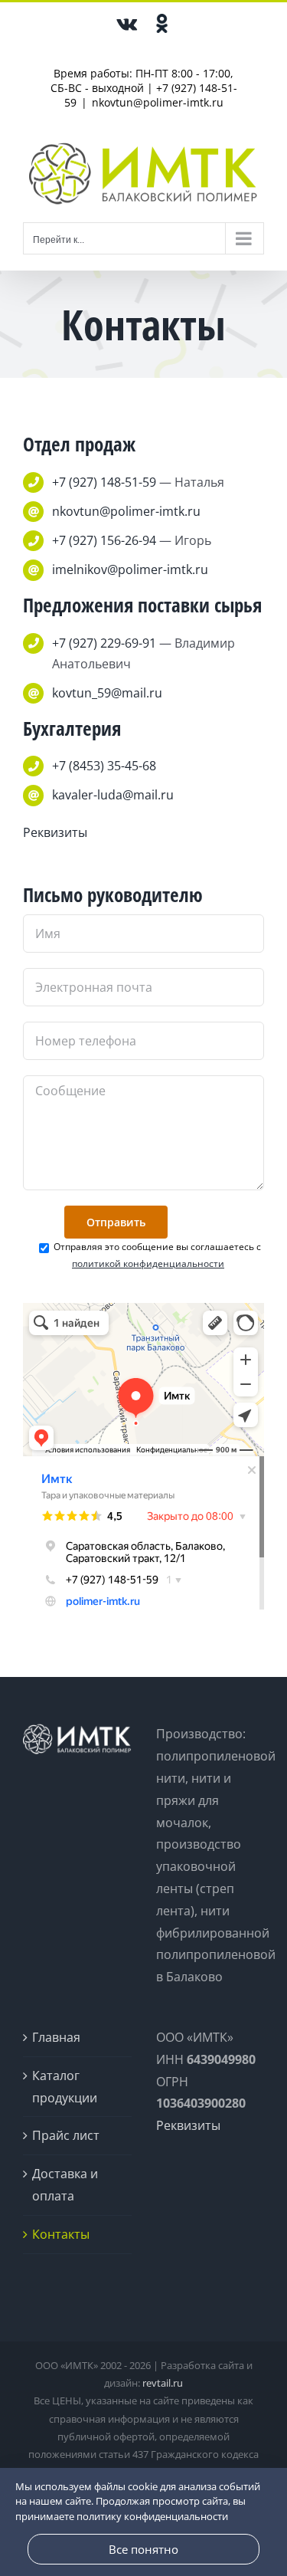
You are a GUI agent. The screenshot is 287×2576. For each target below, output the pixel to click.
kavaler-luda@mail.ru (113, 795)
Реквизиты (55, 832)
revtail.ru (163, 2383)
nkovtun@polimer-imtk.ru (158, 102)
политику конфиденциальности (152, 2516)
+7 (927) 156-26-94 (104, 540)
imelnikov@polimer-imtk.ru (130, 569)
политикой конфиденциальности (148, 1263)
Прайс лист (66, 2135)
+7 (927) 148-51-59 (104, 482)
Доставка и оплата (65, 2185)
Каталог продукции (65, 2087)
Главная (56, 2037)
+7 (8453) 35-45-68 (104, 766)
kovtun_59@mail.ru (107, 693)
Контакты (61, 2234)
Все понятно (143, 2549)
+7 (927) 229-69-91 (104, 643)
